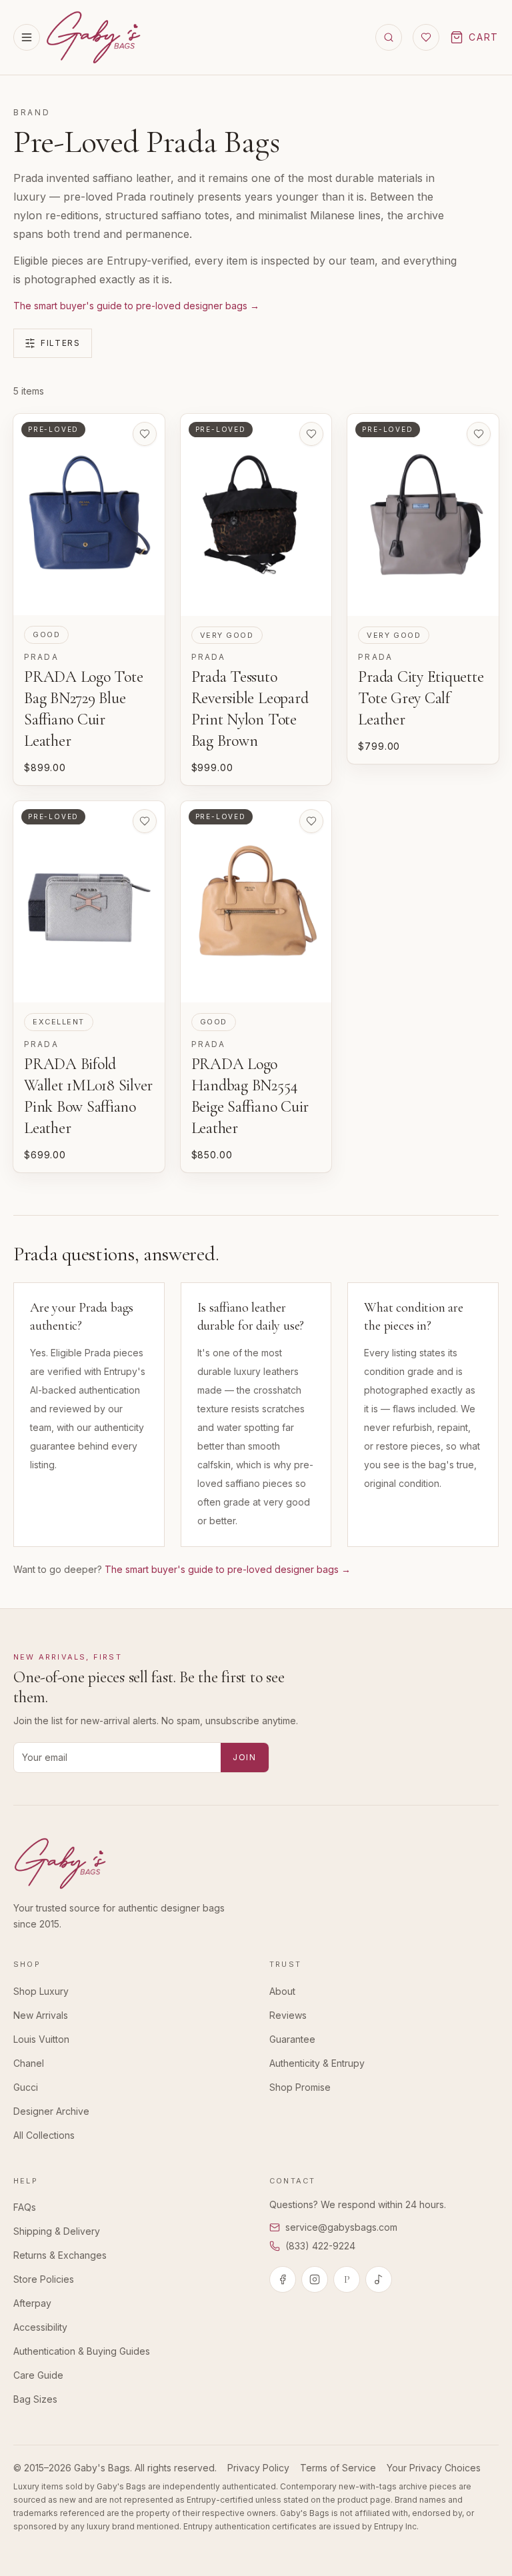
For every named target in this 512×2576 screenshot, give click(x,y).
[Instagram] (315, 2279)
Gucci (26, 2087)
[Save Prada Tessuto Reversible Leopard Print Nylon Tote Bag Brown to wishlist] (311, 434)
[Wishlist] (426, 37)
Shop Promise (300, 2087)
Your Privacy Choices (434, 2468)
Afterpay (32, 2303)
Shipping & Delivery (57, 2231)
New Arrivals (41, 2015)
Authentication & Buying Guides (82, 2351)
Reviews (288, 2015)
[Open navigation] (27, 37)
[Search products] (389, 37)
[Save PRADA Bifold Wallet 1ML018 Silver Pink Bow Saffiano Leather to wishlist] (145, 821)
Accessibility (40, 2327)
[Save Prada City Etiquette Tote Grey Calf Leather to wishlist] (479, 434)
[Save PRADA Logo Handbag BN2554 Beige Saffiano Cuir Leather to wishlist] (311, 821)
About (282, 1991)
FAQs (25, 2207)
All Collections (44, 2135)
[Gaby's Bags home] (93, 37)
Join (245, 1757)
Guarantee (292, 2039)
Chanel (29, 2063)
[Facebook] (283, 2279)
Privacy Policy (258, 2468)
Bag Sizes (35, 2399)
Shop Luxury (41, 1991)
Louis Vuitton (41, 2039)
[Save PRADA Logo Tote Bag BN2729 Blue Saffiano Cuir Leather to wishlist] (145, 434)
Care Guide (38, 2375)
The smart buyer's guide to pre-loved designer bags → (136, 306)
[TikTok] (379, 2279)
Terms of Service (338, 2468)
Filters (61, 343)
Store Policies (44, 2279)
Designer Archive (51, 2111)
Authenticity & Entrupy (317, 2063)
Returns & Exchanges (60, 2255)
